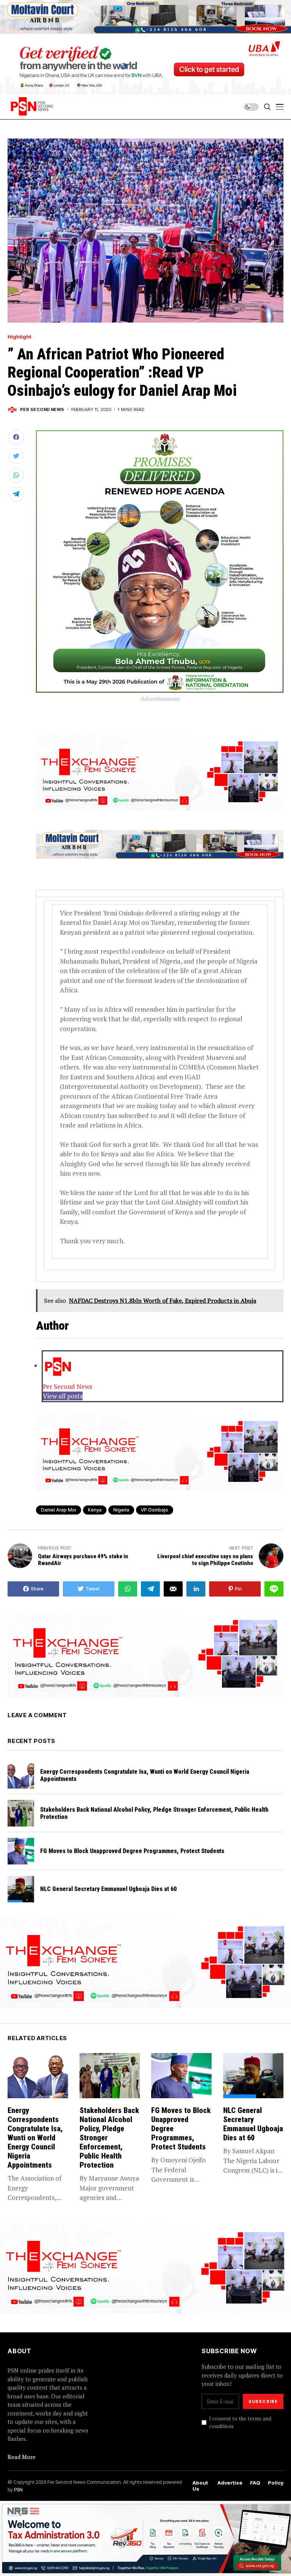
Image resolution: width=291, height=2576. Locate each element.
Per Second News (42, 410)
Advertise (230, 2483)
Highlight (20, 337)
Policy (276, 2483)
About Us (200, 2486)
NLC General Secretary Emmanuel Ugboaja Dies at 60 (109, 1889)
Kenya (95, 1510)
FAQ (255, 2483)
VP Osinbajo (155, 1510)
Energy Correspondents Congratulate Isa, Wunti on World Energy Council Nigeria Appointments (145, 1775)
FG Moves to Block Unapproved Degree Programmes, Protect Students (134, 1851)
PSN (18, 2489)
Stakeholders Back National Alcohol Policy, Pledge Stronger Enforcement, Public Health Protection (154, 1813)
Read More (22, 2457)
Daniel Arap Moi (59, 1510)
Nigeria (121, 1510)
